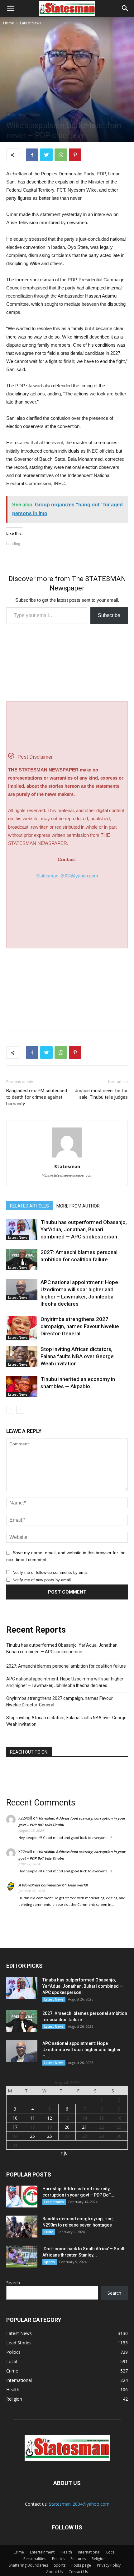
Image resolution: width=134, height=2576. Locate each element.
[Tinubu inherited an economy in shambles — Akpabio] (22, 1386)
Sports (50, 2262)
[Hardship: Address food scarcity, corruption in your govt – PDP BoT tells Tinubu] (22, 2197)
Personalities (35, 2559)
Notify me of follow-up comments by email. (51, 1572)
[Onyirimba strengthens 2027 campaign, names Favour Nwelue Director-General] (22, 1328)
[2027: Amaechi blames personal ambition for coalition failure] (22, 1260)
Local (111, 2552)
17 (15, 2127)
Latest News (31, 23)
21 (84, 2127)
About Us (54, 2572)
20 (67, 2127)
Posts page (81, 2565)
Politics (36, 114)
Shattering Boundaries (28, 2565)
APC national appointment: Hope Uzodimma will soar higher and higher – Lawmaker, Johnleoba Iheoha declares (65, 1682)
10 (15, 2118)
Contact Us (78, 2572)
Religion (99, 2559)
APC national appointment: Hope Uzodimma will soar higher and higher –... (82, 2050)
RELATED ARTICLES (29, 1206)
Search (13, 2283)
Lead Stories (54, 2202)
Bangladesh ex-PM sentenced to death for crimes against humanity (37, 1097)
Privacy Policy (109, 2565)
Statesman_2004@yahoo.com (67, 876)
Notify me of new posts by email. (42, 1580)
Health (66, 2552)
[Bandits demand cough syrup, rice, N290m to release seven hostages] (22, 2227)
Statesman (67, 1166)
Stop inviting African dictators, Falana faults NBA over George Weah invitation (77, 1356)
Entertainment (42, 2552)
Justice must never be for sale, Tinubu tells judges (101, 1094)
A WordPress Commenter (40, 1885)
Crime (49, 2232)
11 (32, 2118)
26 (50, 2136)
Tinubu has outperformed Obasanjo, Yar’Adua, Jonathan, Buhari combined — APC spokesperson (84, 1229)
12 (50, 2118)
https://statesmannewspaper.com (67, 1175)
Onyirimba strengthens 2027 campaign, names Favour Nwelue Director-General (80, 1326)
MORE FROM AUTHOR (78, 1206)
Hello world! (78, 1885)
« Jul (65, 2153)
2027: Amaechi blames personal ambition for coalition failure (66, 1666)
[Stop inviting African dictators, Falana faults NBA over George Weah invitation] (22, 1356)
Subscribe (109, 615)
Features (78, 2559)
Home (9, 23)
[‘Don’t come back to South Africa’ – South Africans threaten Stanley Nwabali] (22, 2257)
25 (32, 2136)
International (89, 2552)
